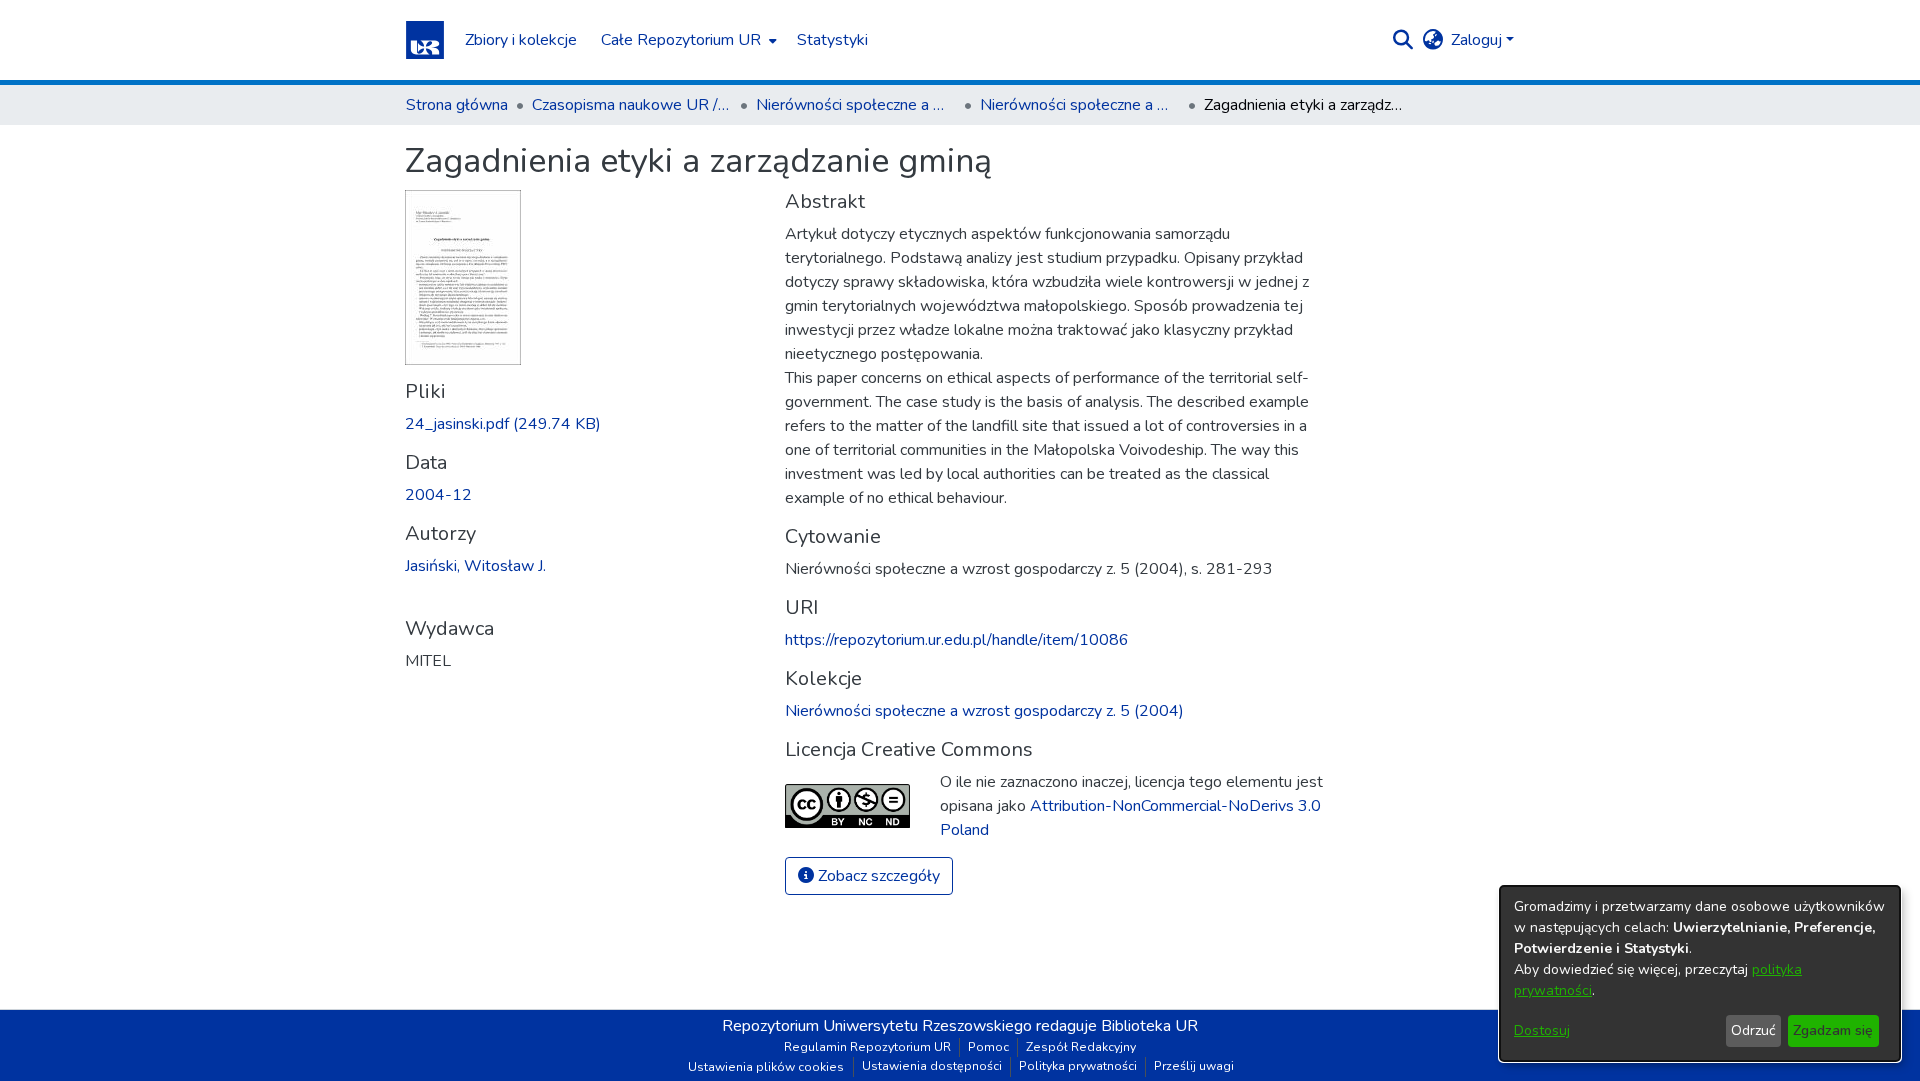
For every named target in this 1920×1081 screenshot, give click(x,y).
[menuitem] (687, 40)
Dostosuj (1542, 1030)
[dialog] (1700, 973)
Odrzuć (1753, 1030)
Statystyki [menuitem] (832, 40)
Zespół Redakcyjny (1081, 1047)
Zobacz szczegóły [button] (877, 876)
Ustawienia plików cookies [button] (766, 1067)
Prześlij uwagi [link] (1194, 1066)
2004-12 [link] (438, 495)
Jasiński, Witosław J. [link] (475, 566)
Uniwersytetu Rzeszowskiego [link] (927, 1026)
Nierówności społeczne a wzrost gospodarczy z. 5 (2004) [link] (1080, 105)
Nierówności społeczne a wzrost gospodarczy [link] (856, 105)
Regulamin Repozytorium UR (867, 1047)
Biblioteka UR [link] (1149, 1026)
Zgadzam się (1833, 1030)
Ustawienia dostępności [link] (932, 1066)
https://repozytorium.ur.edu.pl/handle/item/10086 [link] (957, 640)
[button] (425, 40)
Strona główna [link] (457, 105)
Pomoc (988, 1047)
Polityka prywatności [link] (1078, 1066)
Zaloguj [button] (1478, 40)
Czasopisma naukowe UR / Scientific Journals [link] (632, 105)
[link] (503, 424)
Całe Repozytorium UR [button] (681, 40)
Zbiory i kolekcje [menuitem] (521, 40)
